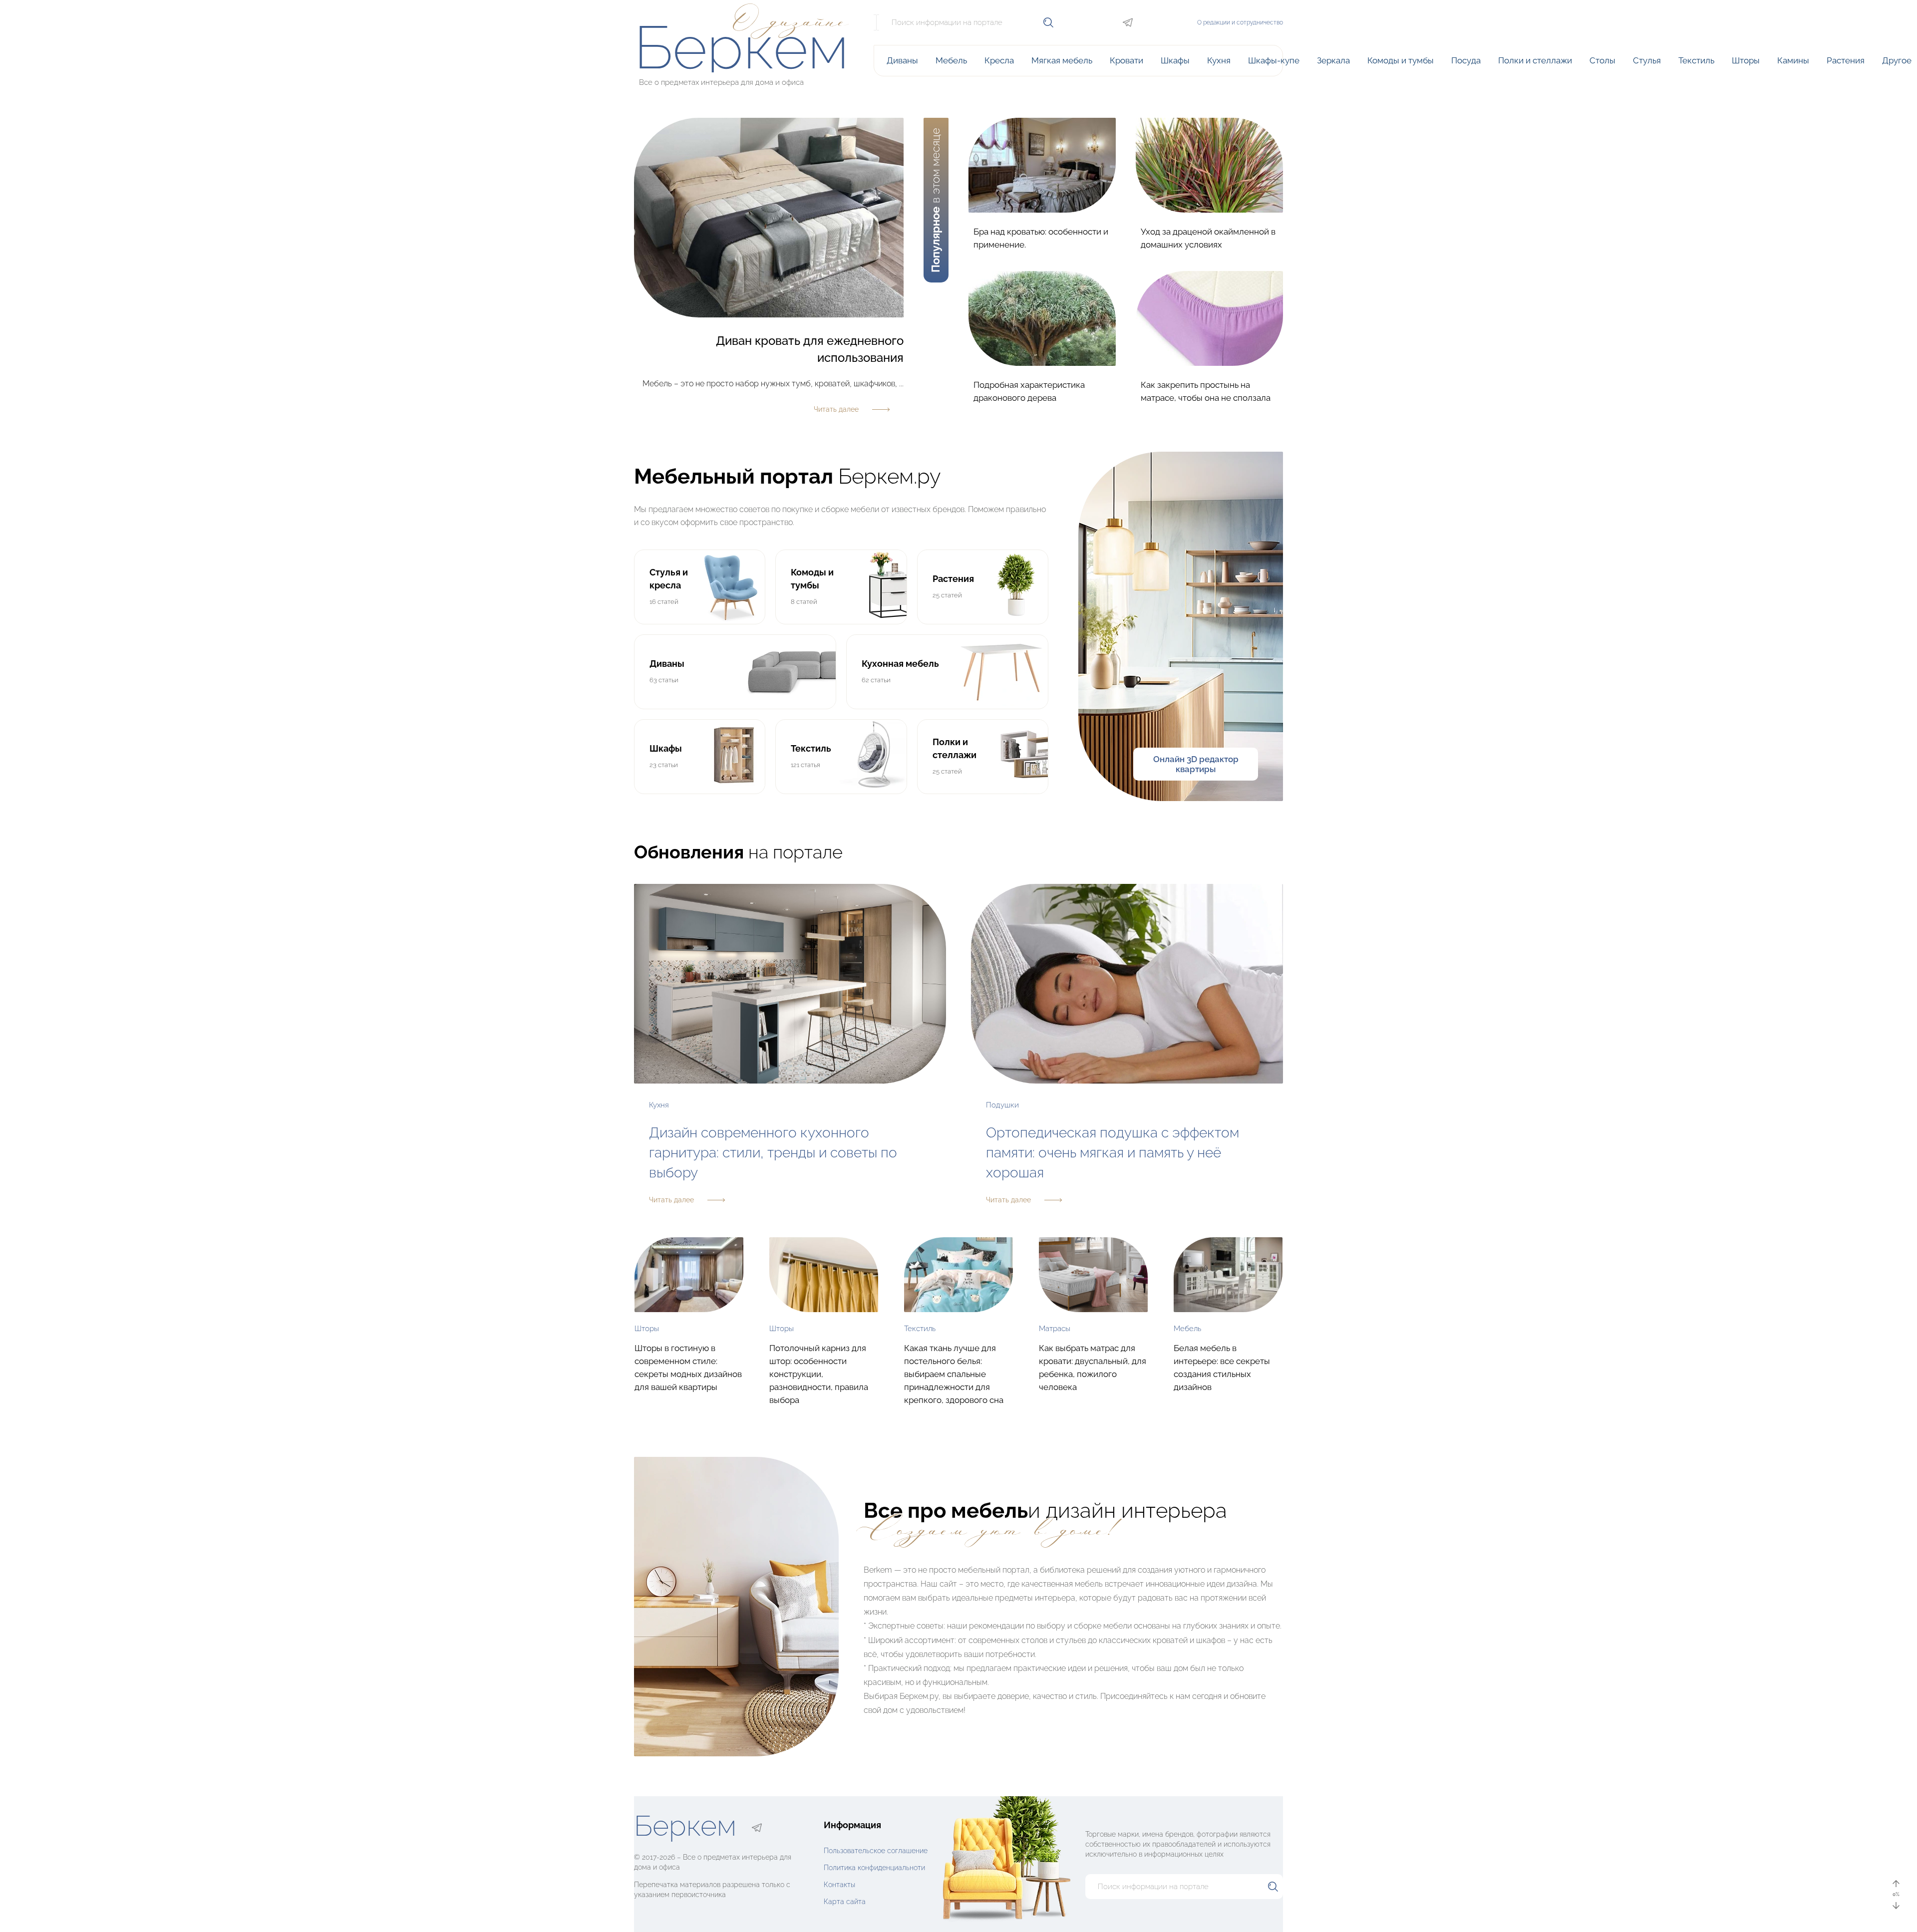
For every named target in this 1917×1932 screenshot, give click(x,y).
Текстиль (1696, 60)
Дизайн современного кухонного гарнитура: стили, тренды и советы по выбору (773, 1153)
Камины (1793, 60)
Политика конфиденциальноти (874, 1867)
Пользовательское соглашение (876, 1850)
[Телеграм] (1128, 22)
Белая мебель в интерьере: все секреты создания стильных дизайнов (1222, 1368)
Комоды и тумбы (1401, 60)
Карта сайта (845, 1901)
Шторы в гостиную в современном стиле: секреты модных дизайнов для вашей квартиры (688, 1368)
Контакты (839, 1884)
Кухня (1219, 60)
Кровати (1126, 60)
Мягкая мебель (1062, 60)
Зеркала (1333, 60)
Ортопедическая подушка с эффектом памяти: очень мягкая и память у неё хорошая (1113, 1153)
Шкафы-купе (1274, 60)
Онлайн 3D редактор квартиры (1196, 764)
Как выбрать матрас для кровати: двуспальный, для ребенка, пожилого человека (1093, 1368)
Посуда (1466, 60)
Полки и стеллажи (1535, 60)
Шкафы (1175, 60)
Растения (1846, 60)
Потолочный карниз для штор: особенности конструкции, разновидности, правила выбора (819, 1374)
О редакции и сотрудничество (1240, 22)
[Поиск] (1048, 22)
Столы (1602, 60)
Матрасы (1055, 1329)
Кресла (999, 60)
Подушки (1002, 1105)
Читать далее (671, 1200)
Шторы (1746, 60)
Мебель (951, 60)
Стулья (1647, 60)
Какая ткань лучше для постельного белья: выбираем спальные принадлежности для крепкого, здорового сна (954, 1374)
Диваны (902, 60)
